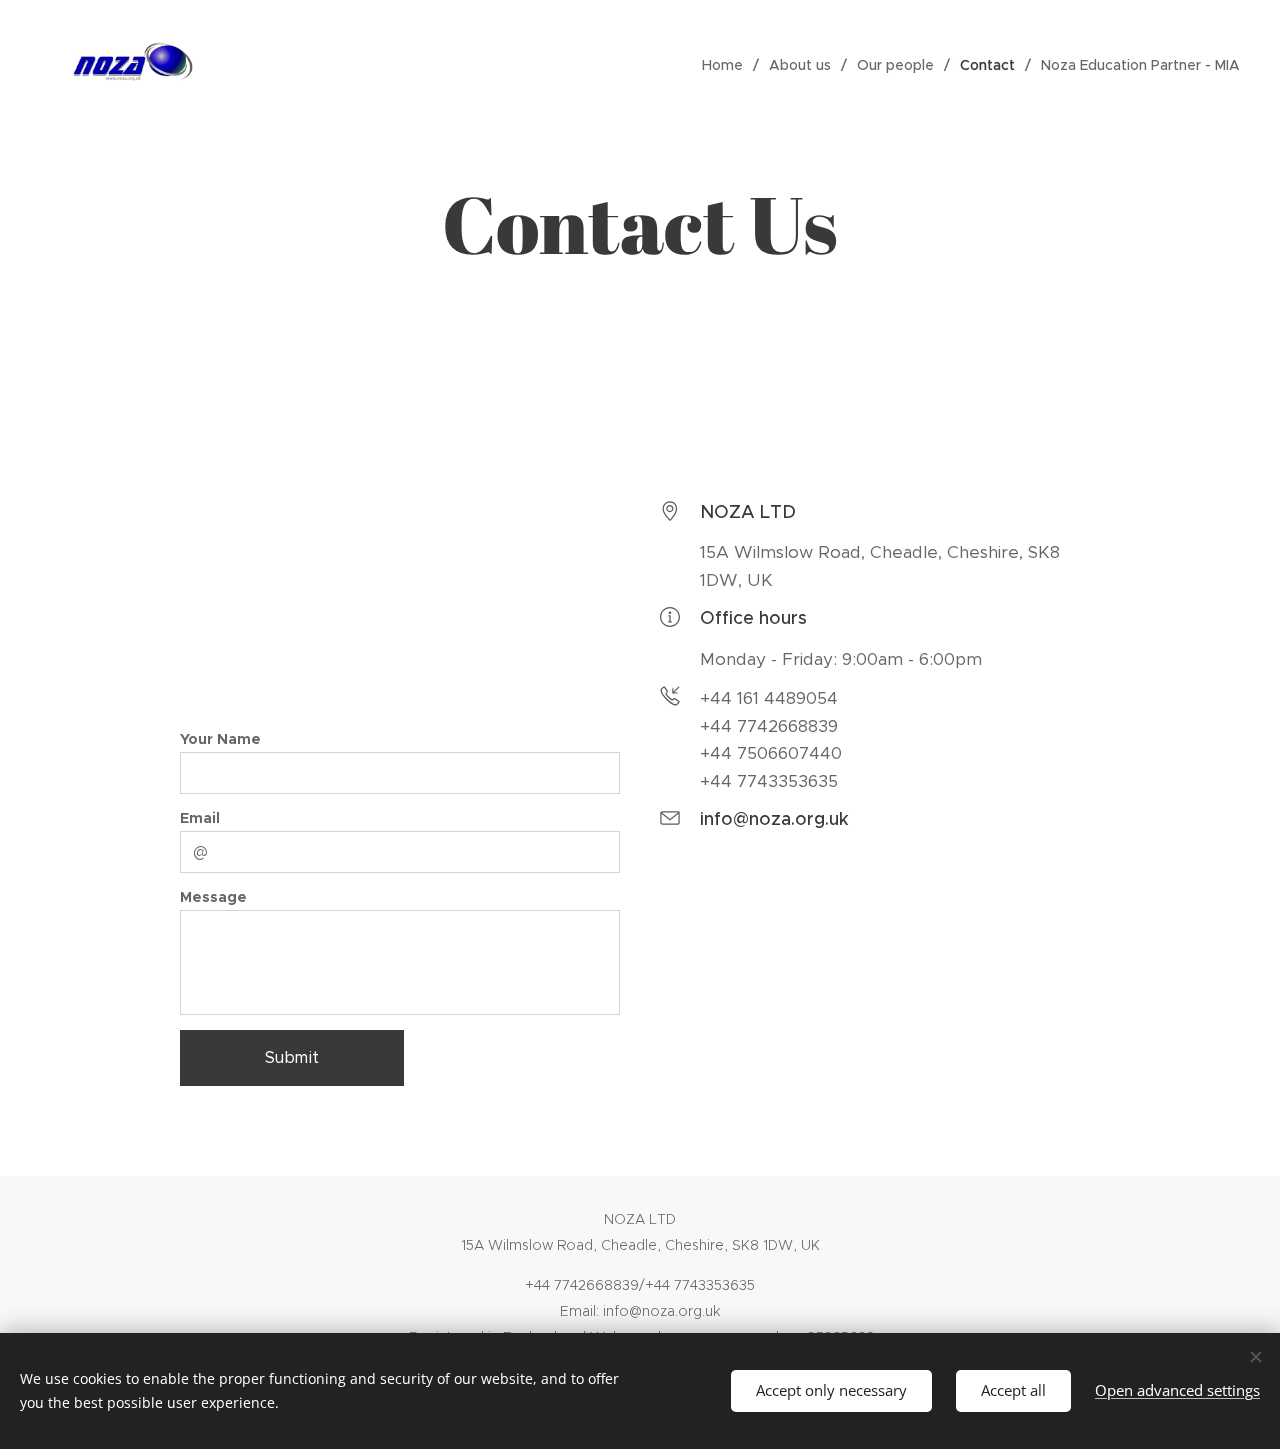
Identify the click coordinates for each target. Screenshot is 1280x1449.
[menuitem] (728, 65)
